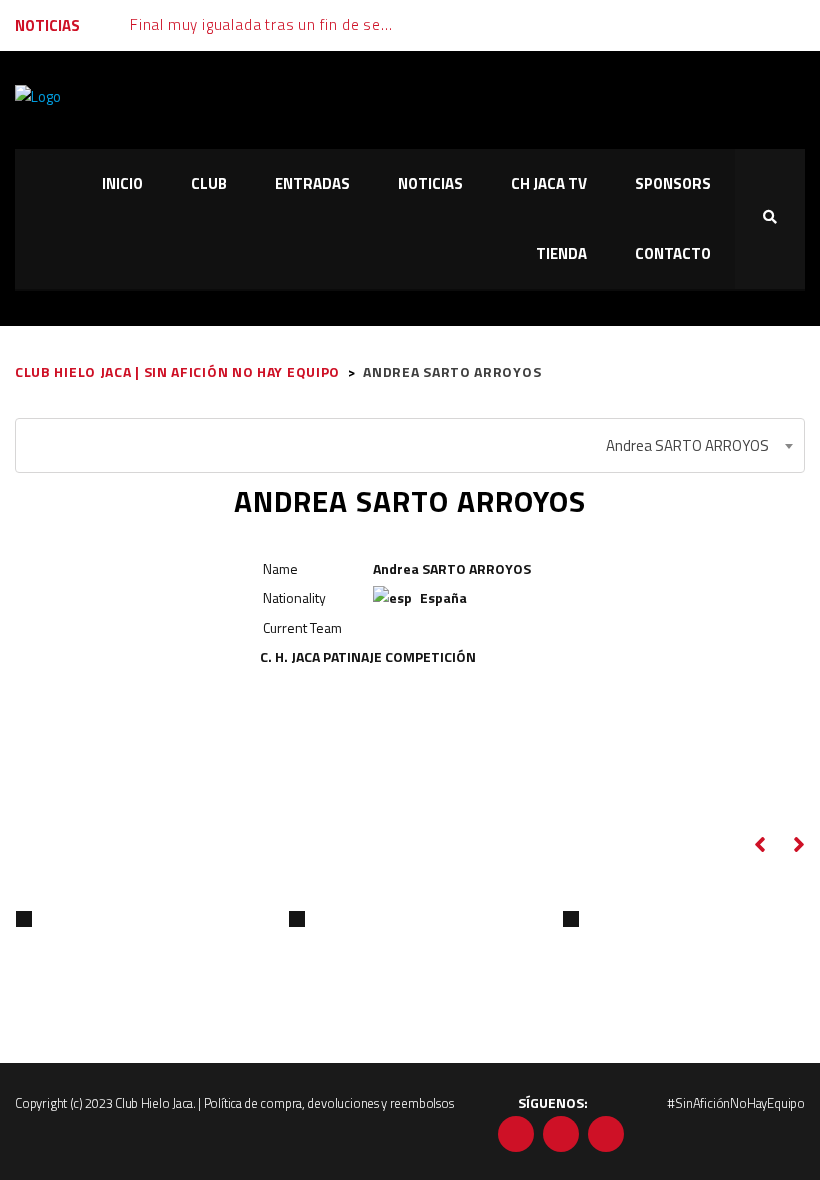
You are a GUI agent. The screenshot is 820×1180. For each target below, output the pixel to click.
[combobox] (410, 445)
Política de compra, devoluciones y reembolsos (329, 1103)
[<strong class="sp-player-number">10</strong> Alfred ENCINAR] (571, 919)
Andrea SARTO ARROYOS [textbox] (687, 445)
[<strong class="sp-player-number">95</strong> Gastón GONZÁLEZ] (297, 919)
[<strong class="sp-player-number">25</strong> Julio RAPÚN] (24, 919)
